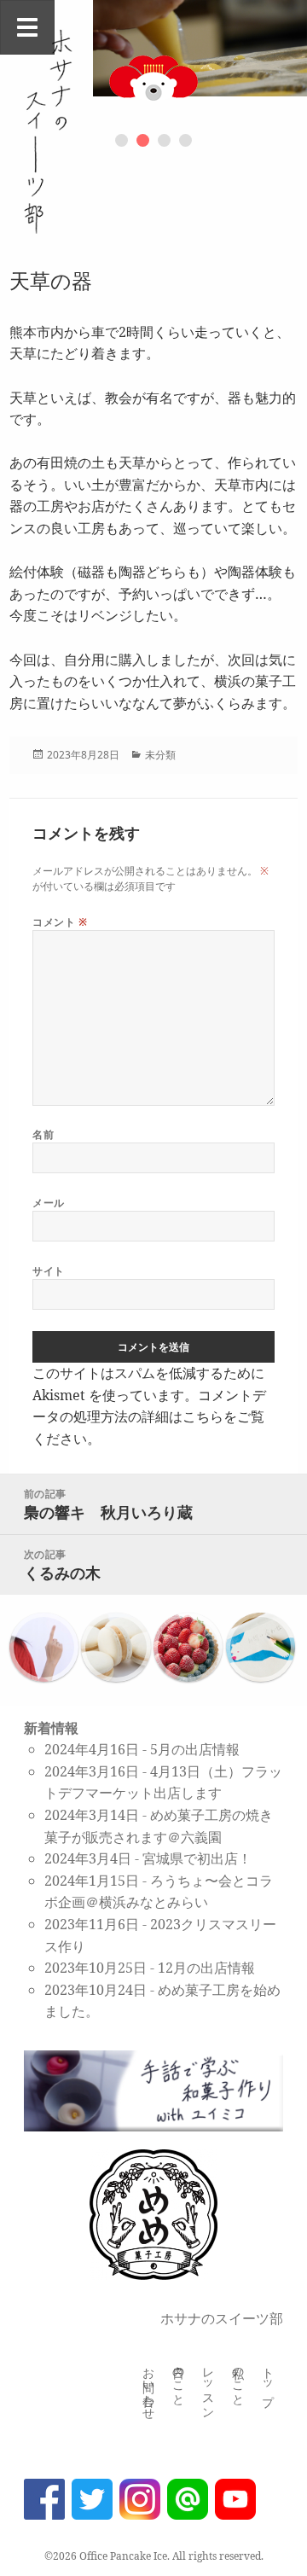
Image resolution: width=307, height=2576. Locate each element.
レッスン (209, 2387)
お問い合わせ (149, 2387)
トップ (268, 2380)
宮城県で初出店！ (197, 1858)
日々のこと (179, 2380)
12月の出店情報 (206, 1968)
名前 (43, 1134)
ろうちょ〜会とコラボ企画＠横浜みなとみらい (159, 1892)
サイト (48, 1271)
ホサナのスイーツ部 (222, 2318)
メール (48, 1203)
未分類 (160, 755)
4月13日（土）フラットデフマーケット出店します (163, 1782)
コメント (60, 922)
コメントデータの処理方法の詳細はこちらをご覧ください (149, 1417)
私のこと (238, 2380)
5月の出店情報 (195, 1749)
